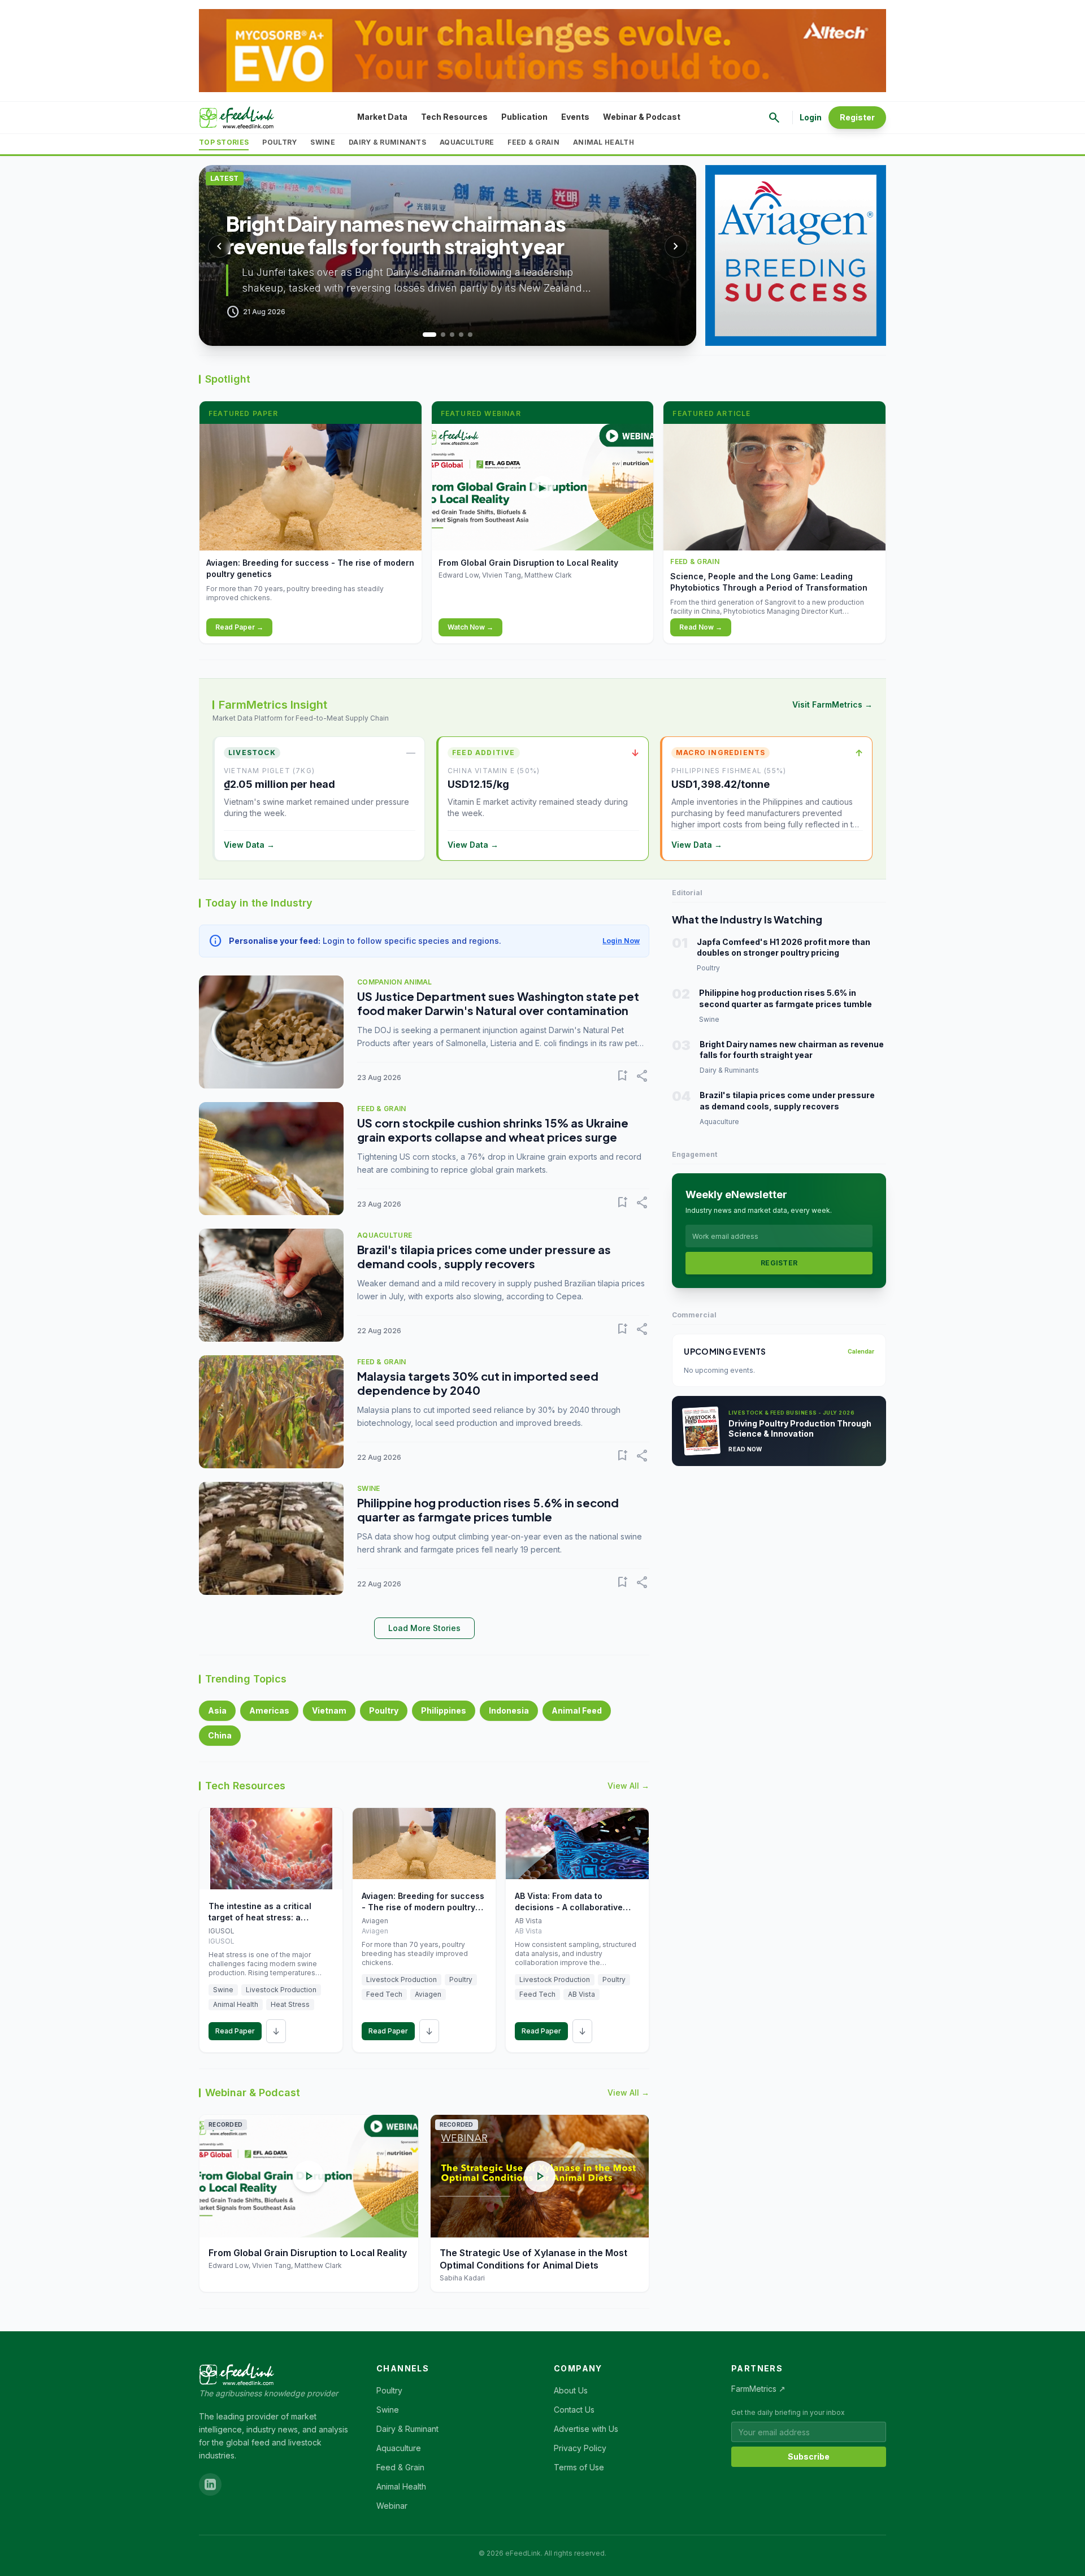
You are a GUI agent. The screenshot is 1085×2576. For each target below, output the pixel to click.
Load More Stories (424, 1628)
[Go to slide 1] (425, 335)
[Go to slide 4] (461, 335)
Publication (524, 117)
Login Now (621, 941)
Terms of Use (579, 2467)
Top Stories (224, 142)
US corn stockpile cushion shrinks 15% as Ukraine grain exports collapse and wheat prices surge (493, 1130)
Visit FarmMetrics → (832, 704)
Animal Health (604, 142)
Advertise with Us (586, 2429)
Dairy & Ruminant (407, 2429)
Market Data (382, 117)
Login (811, 117)
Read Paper (235, 2031)
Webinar (392, 2506)
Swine (323, 142)
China (220, 1735)
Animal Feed (577, 1710)
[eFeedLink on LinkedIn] (210, 2484)
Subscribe (809, 2456)
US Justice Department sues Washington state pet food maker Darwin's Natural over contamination (498, 1003)
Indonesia (509, 1710)
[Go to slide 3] (452, 335)
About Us (571, 2390)
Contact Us (574, 2410)
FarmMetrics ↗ (758, 2389)
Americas (269, 1710)
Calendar (861, 1351)
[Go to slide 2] (439, 335)
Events (575, 117)
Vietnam (329, 1710)
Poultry (279, 142)
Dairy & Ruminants (387, 142)
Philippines (444, 1710)
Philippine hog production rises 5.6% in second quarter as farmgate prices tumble (488, 1510)
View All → (628, 1786)
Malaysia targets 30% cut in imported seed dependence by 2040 (478, 1383)
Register (857, 117)
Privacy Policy (580, 2448)
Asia (217, 1710)
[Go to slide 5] (470, 335)
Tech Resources (454, 117)
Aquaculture (467, 142)
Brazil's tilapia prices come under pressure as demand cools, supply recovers (484, 1256)
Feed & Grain (533, 142)
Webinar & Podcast (642, 117)
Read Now (745, 1449)
